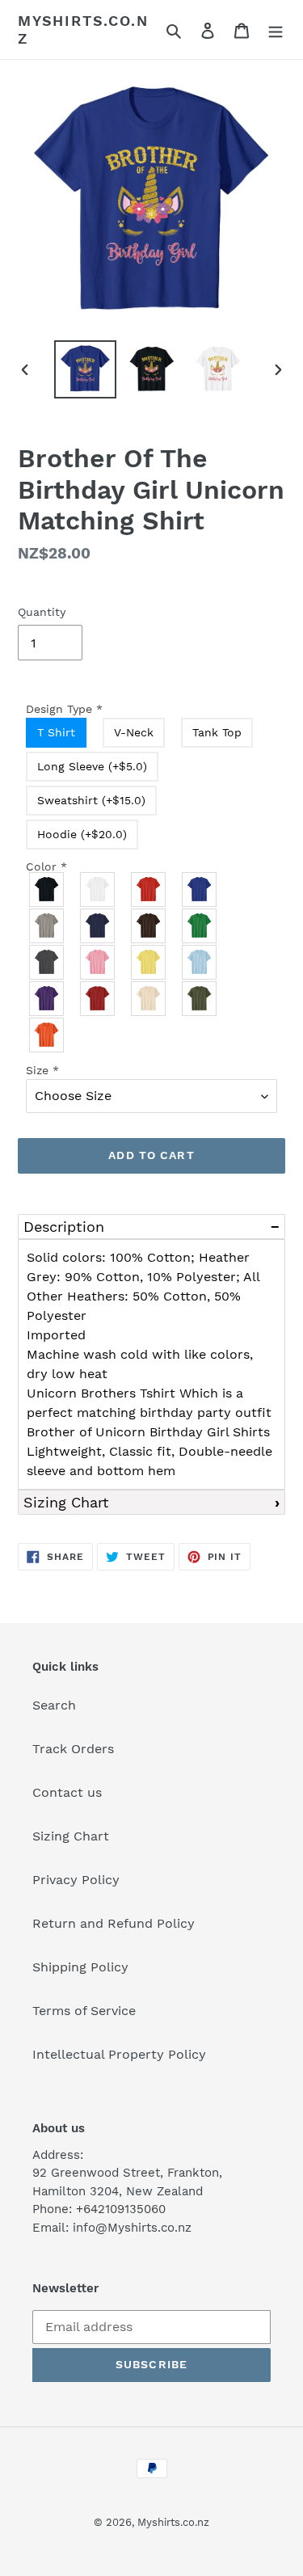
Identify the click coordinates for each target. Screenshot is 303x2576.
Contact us (67, 1792)
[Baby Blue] (200, 962)
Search (54, 1705)
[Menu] (276, 30)
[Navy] (98, 926)
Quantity (42, 612)
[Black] (47, 890)
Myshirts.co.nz (83, 30)
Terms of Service (84, 2011)
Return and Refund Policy (114, 1923)
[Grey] (47, 926)
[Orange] (47, 1035)
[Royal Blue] (200, 890)
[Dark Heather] (47, 962)
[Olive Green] (200, 999)
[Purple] (47, 999)
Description (64, 1227)
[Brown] (149, 926)
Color (46, 866)
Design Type (64, 709)
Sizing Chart (66, 1502)
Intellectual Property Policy (119, 2054)
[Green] (200, 926)
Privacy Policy (76, 1880)
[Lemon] (149, 962)
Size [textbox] (42, 1070)
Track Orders (73, 1749)
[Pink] (98, 962)
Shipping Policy (80, 1967)
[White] (98, 890)
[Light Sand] (149, 999)
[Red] (149, 890)
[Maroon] (98, 999)
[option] (86, 370)
